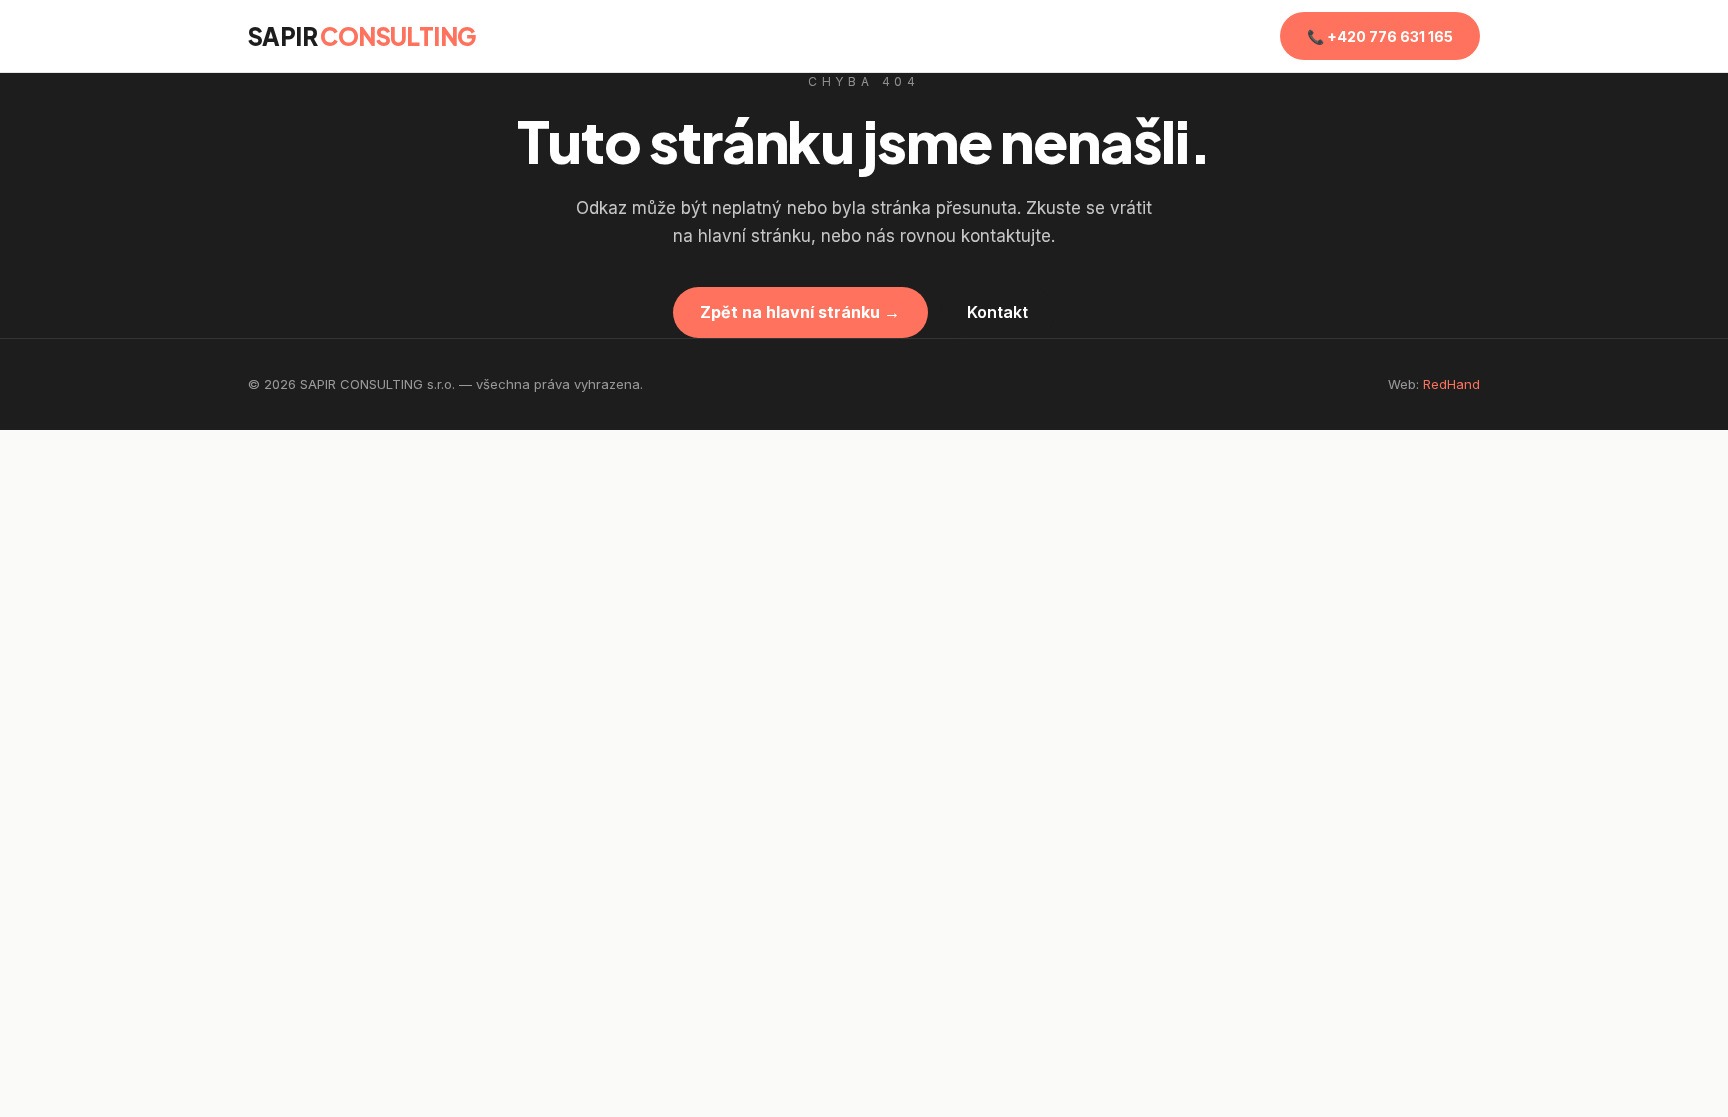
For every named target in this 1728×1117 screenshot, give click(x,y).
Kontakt (997, 312)
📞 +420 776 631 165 (1380, 36)
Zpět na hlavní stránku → (800, 312)
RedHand (1451, 384)
